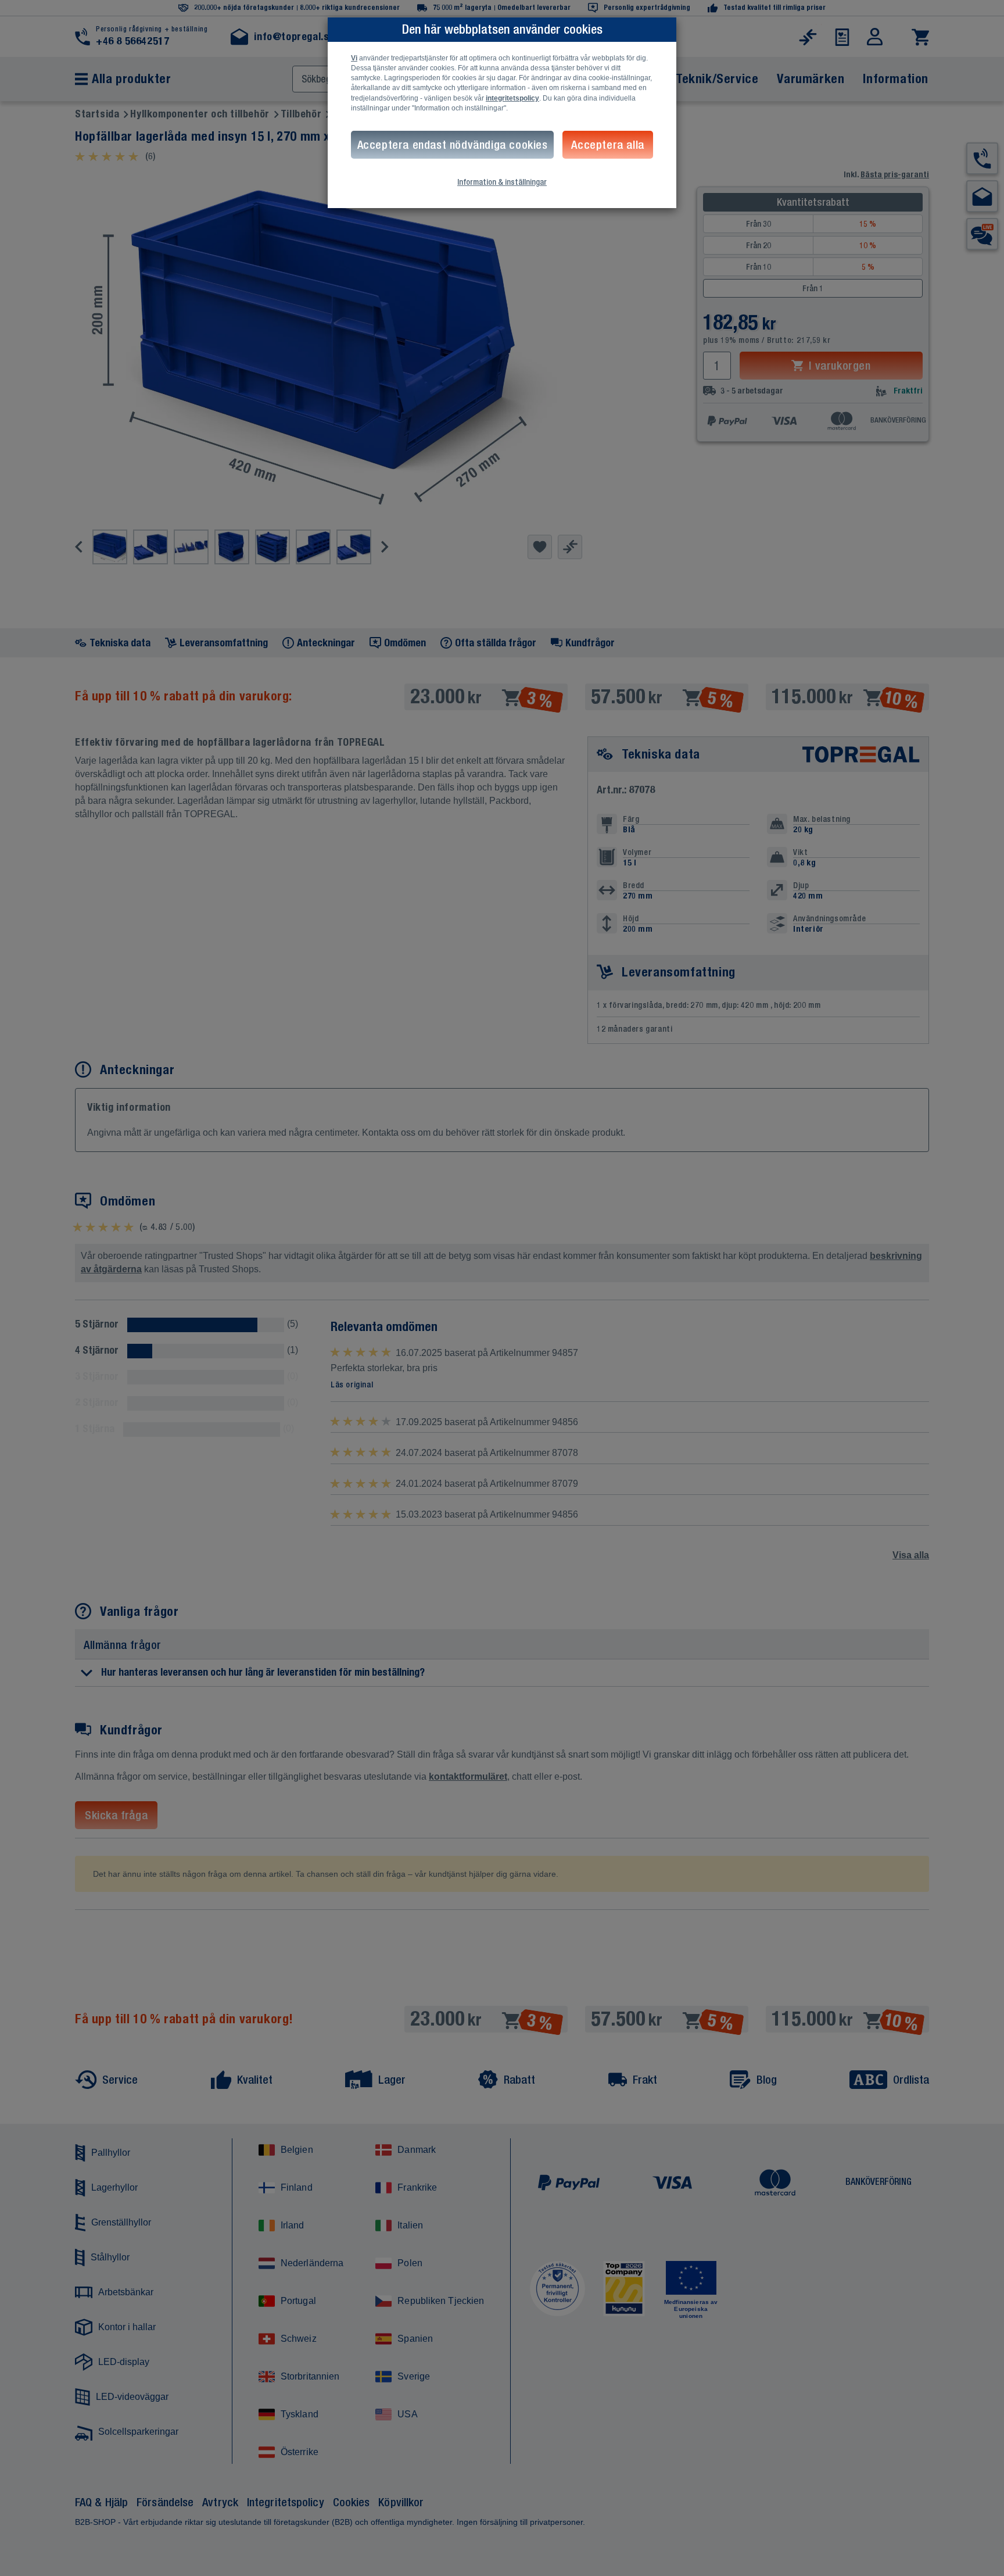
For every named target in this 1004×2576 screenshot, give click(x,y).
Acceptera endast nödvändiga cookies (453, 144)
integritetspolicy (512, 98)
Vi (354, 58)
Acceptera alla (607, 144)
